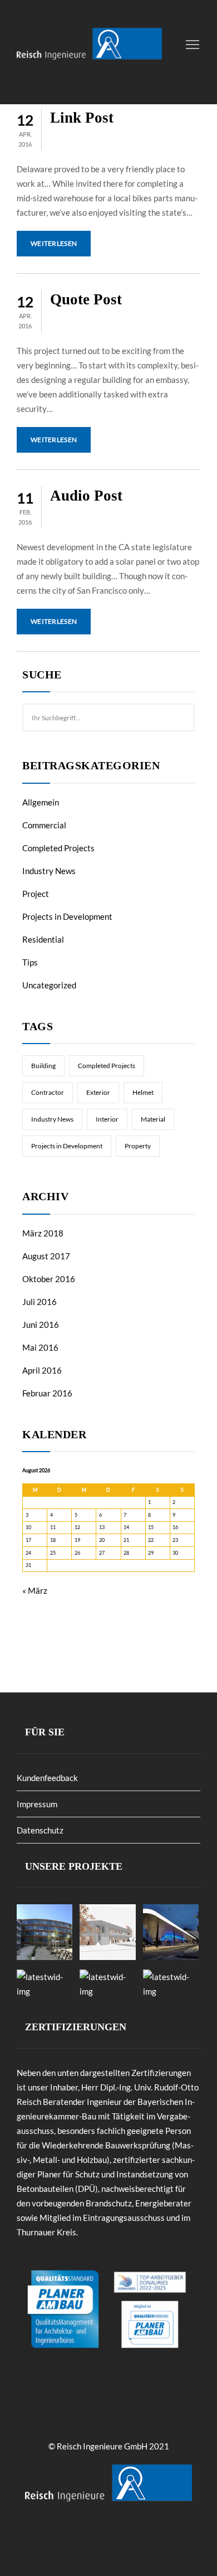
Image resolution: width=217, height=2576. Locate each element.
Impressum (37, 1804)
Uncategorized (49, 985)
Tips (30, 962)
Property (138, 1146)
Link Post (82, 118)
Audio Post (86, 496)
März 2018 (43, 1233)
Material (153, 1119)
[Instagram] (120, 2536)
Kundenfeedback (47, 1778)
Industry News (49, 871)
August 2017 (46, 1256)
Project (36, 894)
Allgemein (41, 802)
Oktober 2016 (49, 1279)
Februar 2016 (47, 1393)
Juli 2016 (40, 1302)
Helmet (143, 1092)
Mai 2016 (40, 1347)
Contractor (48, 1092)
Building (43, 1066)
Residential (43, 939)
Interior (107, 1119)
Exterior (98, 1092)
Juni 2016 (41, 1325)
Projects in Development (67, 916)
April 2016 (42, 1370)
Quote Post (86, 299)
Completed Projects (58, 848)
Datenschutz (40, 1830)
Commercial (44, 825)
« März (35, 1590)
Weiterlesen (54, 243)
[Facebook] (103, 2536)
